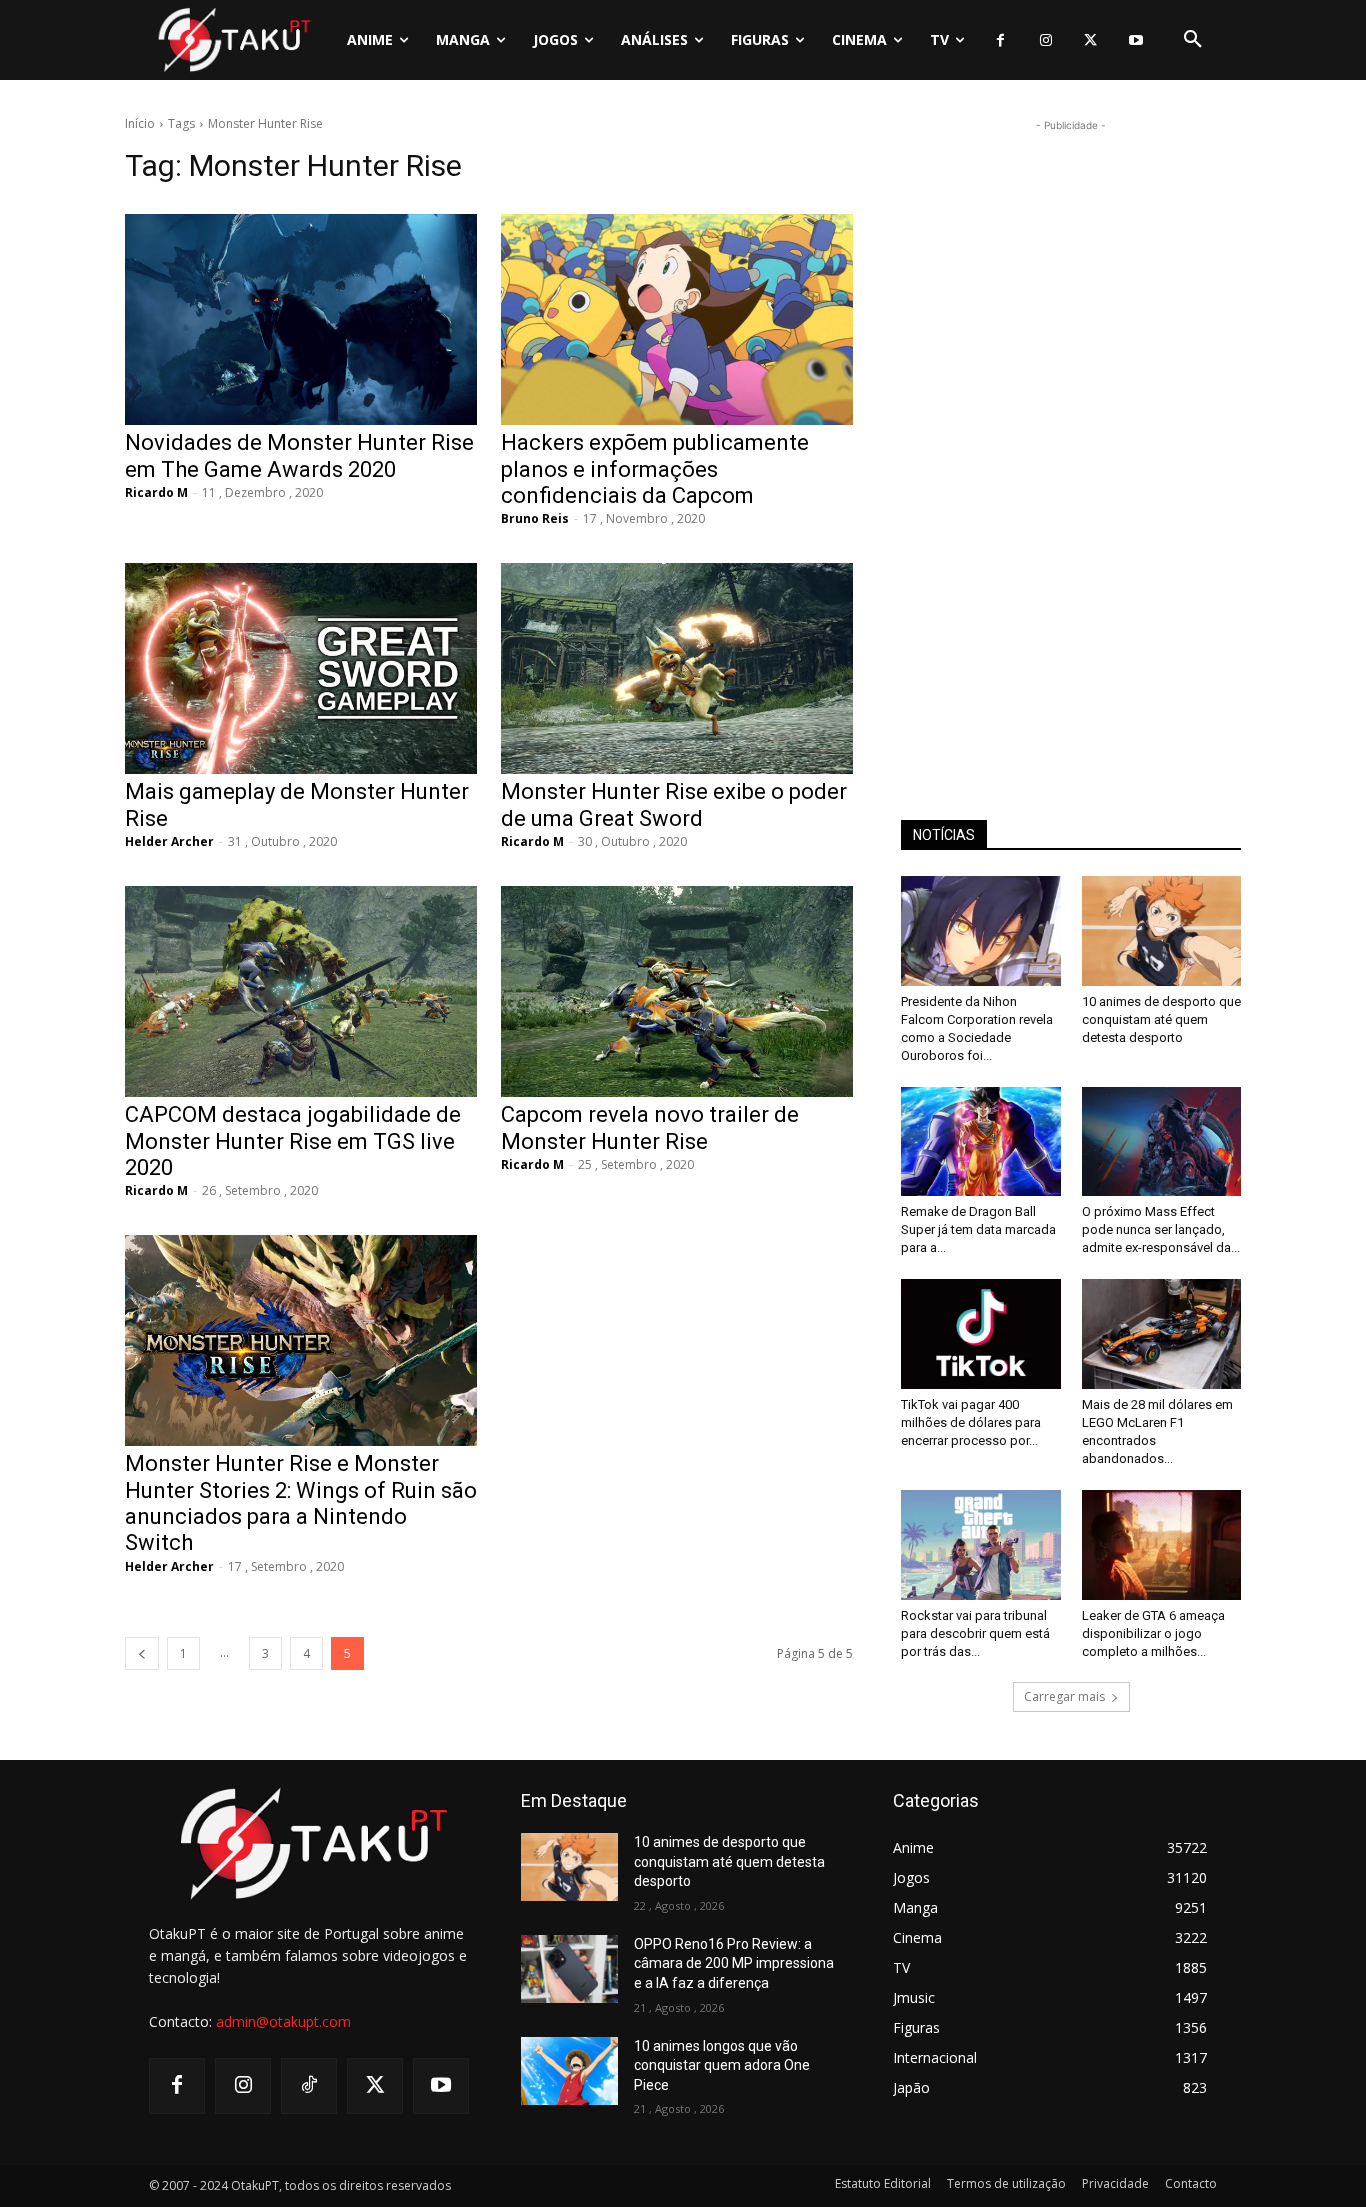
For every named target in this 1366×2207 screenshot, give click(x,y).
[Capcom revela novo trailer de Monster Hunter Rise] (677, 991)
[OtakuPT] (233, 39)
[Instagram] (1045, 40)
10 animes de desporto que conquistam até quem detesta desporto (1161, 1019)
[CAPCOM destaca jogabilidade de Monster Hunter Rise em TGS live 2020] (301, 991)
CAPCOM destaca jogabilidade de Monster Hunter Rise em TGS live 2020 (293, 1141)
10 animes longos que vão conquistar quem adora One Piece (722, 2065)
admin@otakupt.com (283, 2021)
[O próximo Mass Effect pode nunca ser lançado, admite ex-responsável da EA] (1162, 1142)
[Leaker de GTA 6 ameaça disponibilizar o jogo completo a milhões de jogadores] (1162, 1545)
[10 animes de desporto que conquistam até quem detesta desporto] (1162, 931)
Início (140, 123)
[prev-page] (142, 1653)
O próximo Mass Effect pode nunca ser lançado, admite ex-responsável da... (1161, 1229)
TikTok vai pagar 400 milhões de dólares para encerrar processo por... (971, 1422)
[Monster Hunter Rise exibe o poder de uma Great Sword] (677, 668)
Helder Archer (169, 841)
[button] (1193, 40)
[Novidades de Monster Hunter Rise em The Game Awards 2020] (301, 319)
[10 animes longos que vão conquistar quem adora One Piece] (569, 2071)
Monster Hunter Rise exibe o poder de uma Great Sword (674, 804)
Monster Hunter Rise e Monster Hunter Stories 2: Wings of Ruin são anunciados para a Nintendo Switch (301, 1503)
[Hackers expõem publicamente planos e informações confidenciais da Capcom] (677, 319)
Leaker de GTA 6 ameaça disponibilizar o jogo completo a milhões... (1153, 1633)
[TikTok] (309, 2086)
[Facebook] (1000, 40)
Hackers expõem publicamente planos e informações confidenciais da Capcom (655, 469)
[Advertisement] (1071, 436)
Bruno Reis (535, 518)
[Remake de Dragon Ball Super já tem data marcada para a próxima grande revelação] (981, 1142)
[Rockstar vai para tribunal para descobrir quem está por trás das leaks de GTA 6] (981, 1545)
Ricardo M (156, 492)
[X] (1090, 40)
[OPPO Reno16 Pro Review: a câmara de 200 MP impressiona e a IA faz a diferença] (569, 1969)
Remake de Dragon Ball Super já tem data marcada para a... (978, 1229)
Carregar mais (1064, 1696)
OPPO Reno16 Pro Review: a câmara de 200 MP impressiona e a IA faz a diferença (734, 1963)
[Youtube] (1135, 40)
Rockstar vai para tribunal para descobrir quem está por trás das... (975, 1633)
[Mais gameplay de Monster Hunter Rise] (301, 668)
